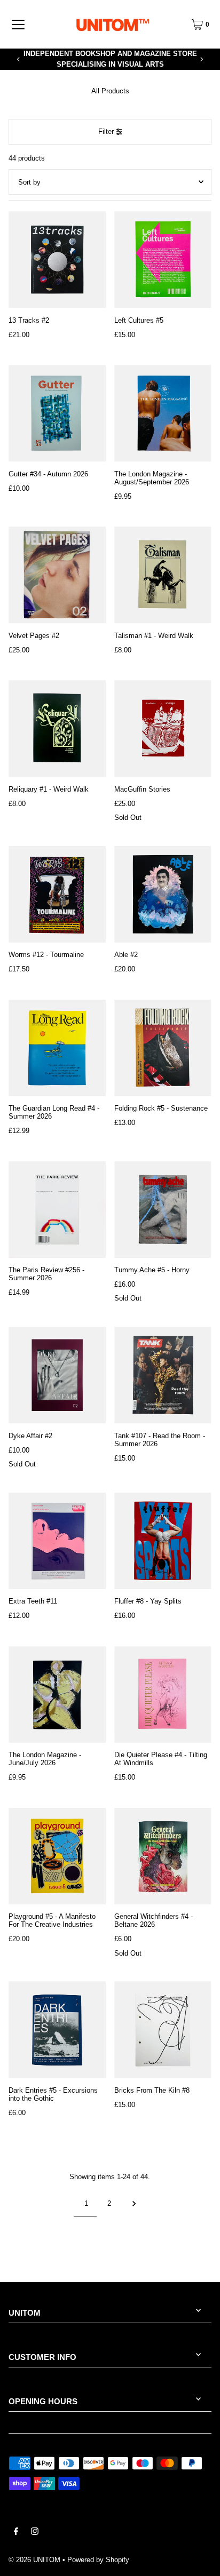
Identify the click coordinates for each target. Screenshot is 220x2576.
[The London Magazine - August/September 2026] (163, 413)
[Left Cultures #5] (163, 260)
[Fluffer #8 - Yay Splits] (163, 1541)
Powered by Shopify (98, 2560)
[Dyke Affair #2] (57, 1375)
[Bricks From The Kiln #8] (163, 2030)
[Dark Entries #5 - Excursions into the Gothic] (57, 2030)
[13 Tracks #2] (57, 260)
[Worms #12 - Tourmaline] (57, 895)
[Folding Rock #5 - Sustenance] (163, 1048)
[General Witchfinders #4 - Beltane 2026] (163, 1856)
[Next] (201, 59)
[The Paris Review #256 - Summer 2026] (57, 1210)
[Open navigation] (18, 25)
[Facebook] (16, 2533)
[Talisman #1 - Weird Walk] (163, 575)
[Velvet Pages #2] (57, 575)
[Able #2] (163, 895)
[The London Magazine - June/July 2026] (57, 1695)
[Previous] (19, 59)
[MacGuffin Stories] (163, 729)
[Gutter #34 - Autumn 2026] (57, 413)
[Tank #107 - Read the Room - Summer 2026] (163, 1375)
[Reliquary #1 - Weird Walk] (57, 729)
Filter (106, 131)
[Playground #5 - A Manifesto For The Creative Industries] (57, 1856)
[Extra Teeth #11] (57, 1541)
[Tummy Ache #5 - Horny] (163, 1210)
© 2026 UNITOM (34, 2560)
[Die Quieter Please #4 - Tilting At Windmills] (163, 1695)
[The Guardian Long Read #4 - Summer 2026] (57, 1048)
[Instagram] (35, 2533)
